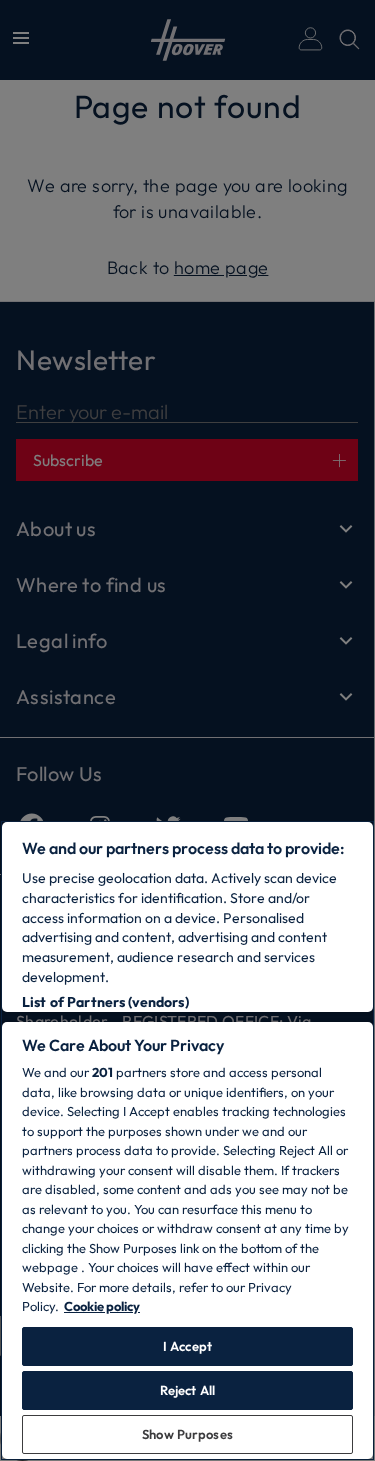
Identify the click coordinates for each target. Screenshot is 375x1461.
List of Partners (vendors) (105, 1002)
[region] (187, 1140)
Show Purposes (187, 1434)
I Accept (187, 1346)
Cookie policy (102, 1306)
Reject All (187, 1390)
